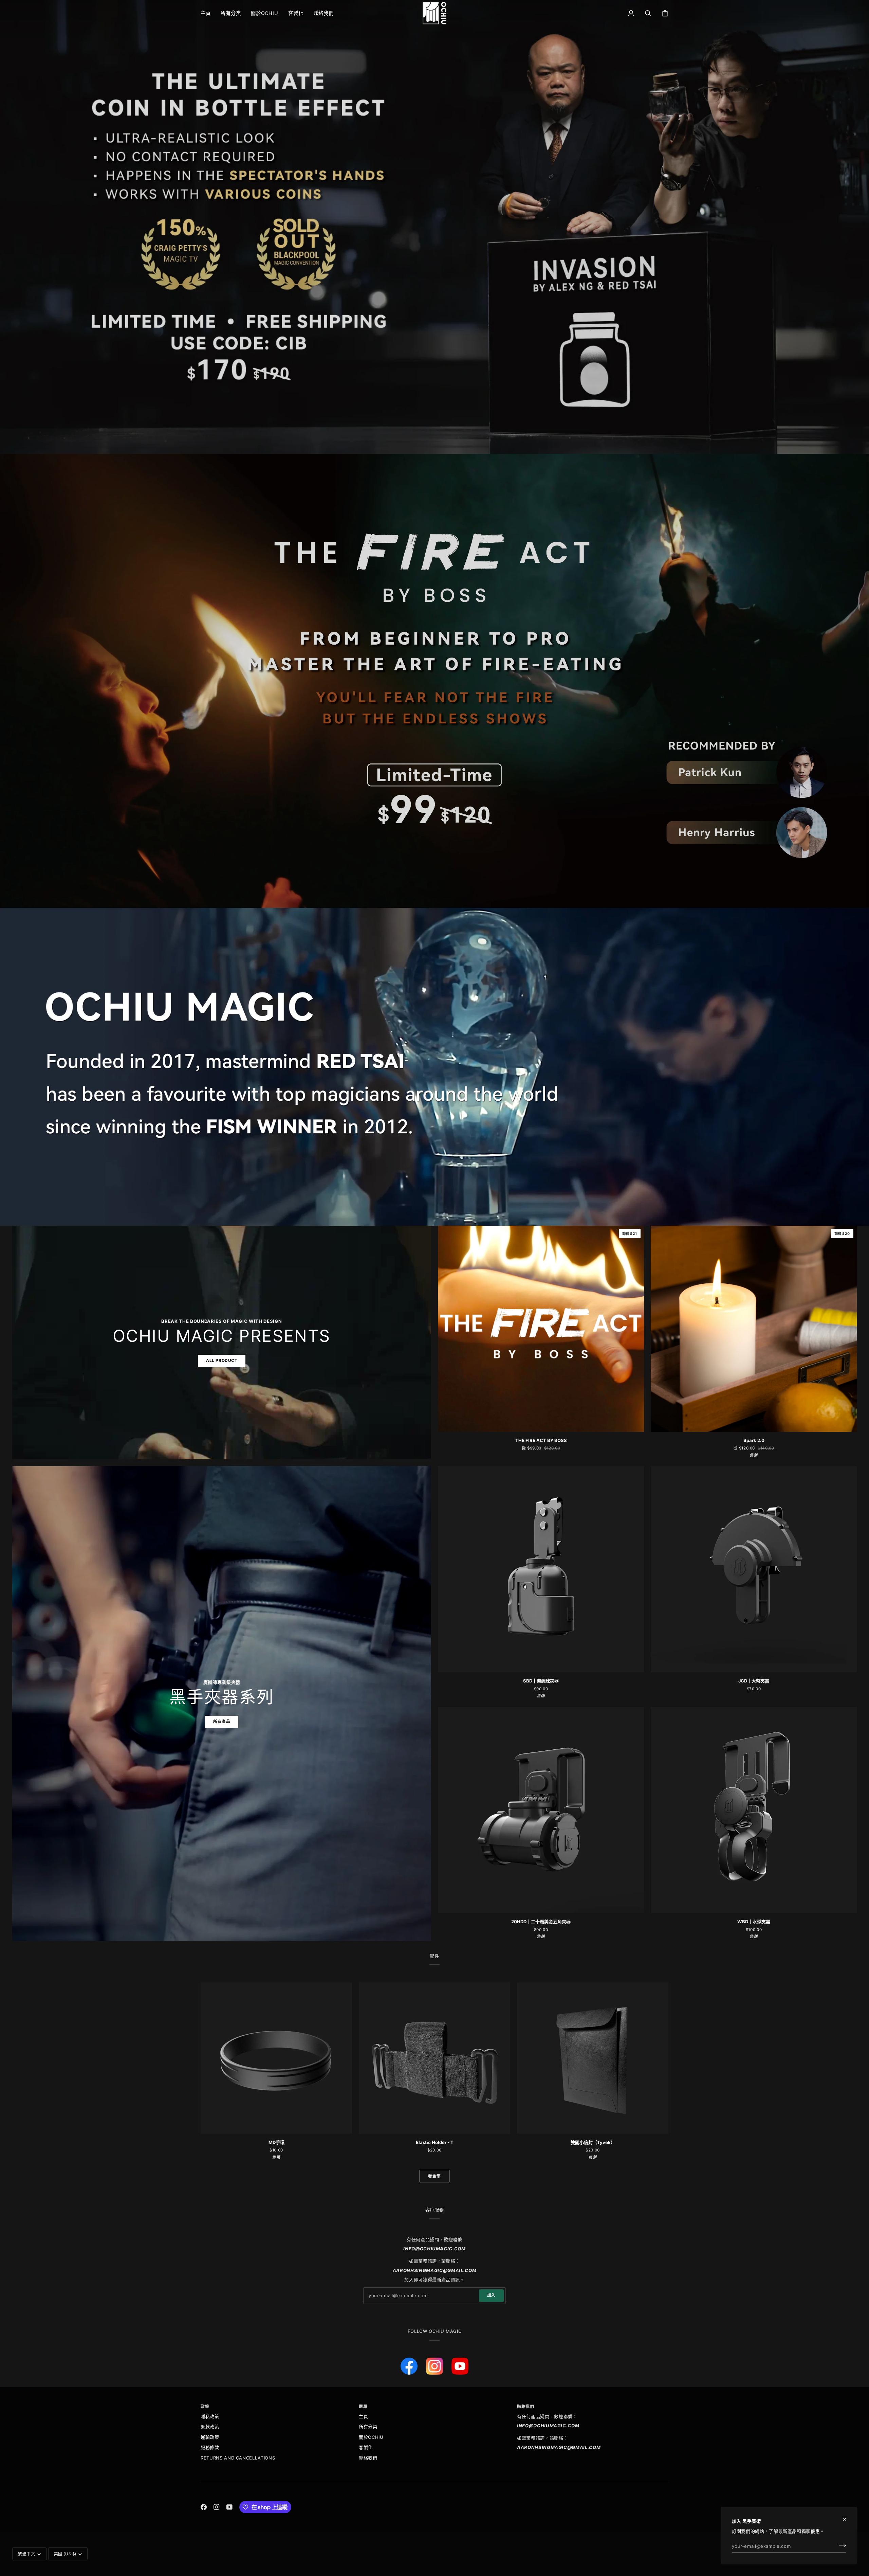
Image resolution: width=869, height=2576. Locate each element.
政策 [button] (205, 2407)
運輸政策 (210, 2437)
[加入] (840, 2545)
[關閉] (847, 2516)
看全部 (434, 2176)
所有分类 (368, 2427)
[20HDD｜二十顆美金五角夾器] (541, 1810)
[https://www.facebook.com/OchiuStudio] (409, 2366)
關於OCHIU (371, 2437)
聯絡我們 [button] (525, 2407)
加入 (491, 2295)
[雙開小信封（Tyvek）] (593, 2058)
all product (222, 1361)
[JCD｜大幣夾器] (754, 1569)
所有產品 (222, 1722)
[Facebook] (204, 2507)
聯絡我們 (368, 2458)
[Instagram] (217, 2507)
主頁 (363, 2416)
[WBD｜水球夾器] (754, 1810)
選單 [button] (363, 2407)
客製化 (366, 2447)
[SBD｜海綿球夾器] (541, 1569)
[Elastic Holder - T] (434, 2058)
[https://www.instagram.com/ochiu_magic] (434, 2366)
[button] (231, 13)
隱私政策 (210, 2416)
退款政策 (210, 2427)
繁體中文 (26, 2554)
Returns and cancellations (238, 2458)
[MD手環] (276, 2058)
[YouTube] (229, 2507)
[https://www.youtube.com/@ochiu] (460, 2366)
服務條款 (210, 2447)
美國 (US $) (65, 2554)
